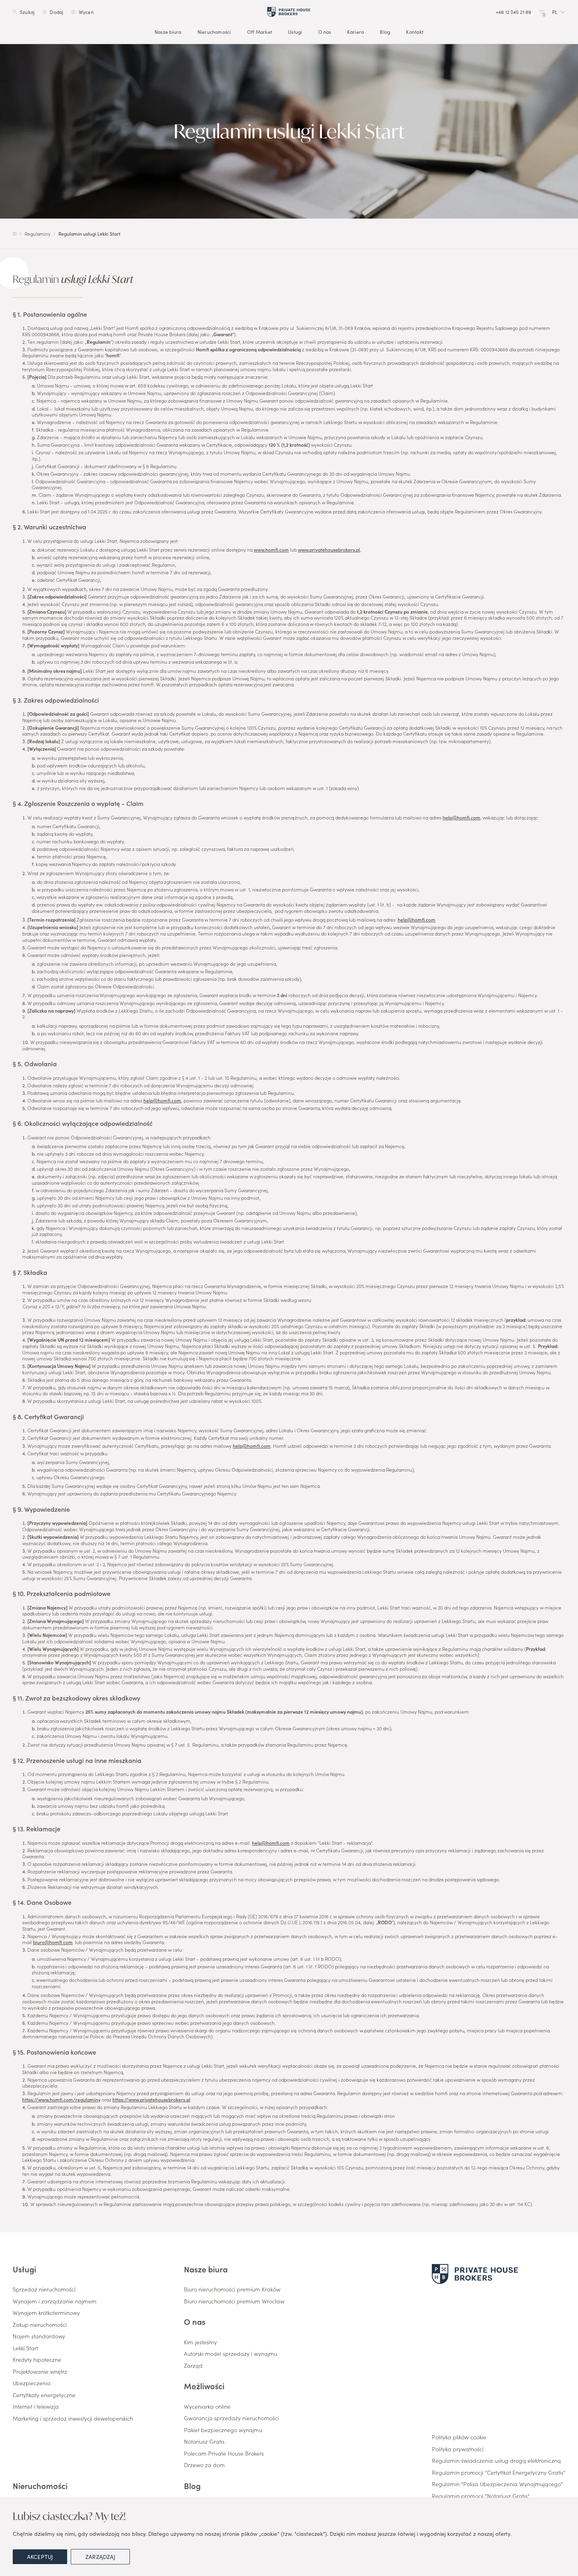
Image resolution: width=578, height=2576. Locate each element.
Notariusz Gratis (204, 2442)
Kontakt (415, 32)
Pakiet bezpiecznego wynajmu (223, 2430)
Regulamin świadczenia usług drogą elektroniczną (496, 2461)
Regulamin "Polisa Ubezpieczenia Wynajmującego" (497, 2484)
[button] (559, 12)
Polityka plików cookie (459, 2437)
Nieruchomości (214, 32)
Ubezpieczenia (32, 2383)
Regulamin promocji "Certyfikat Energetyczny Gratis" (499, 2473)
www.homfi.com (271, 549)
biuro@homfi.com (53, 1942)
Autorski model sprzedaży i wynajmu (231, 2354)
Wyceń (86, 12)
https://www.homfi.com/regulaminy (61, 2099)
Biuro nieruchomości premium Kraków (232, 2289)
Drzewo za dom (204, 2465)
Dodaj (56, 12)
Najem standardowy (39, 2336)
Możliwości (204, 2386)
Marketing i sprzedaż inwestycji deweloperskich (73, 2419)
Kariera (356, 32)
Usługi (295, 32)
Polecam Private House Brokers (224, 2454)
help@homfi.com (461, 817)
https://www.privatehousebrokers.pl (151, 2099)
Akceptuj (40, 2557)
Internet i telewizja (36, 2407)
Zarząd (193, 2366)
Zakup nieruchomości (40, 2325)
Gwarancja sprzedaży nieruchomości (231, 2418)
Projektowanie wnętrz (40, 2372)
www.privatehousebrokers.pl (329, 549)
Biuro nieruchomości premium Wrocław (234, 2301)
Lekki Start (25, 2348)
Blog (385, 32)
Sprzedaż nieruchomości (44, 2289)
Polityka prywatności (458, 2449)
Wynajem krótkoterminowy (46, 2313)
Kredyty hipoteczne (37, 2360)
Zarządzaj (100, 2557)
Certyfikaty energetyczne (44, 2395)
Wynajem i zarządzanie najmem (55, 2301)
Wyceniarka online (207, 2407)
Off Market (260, 32)
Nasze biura (168, 32)
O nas (325, 32)
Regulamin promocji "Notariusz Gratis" (481, 2496)
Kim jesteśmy (200, 2342)
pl (555, 12)
